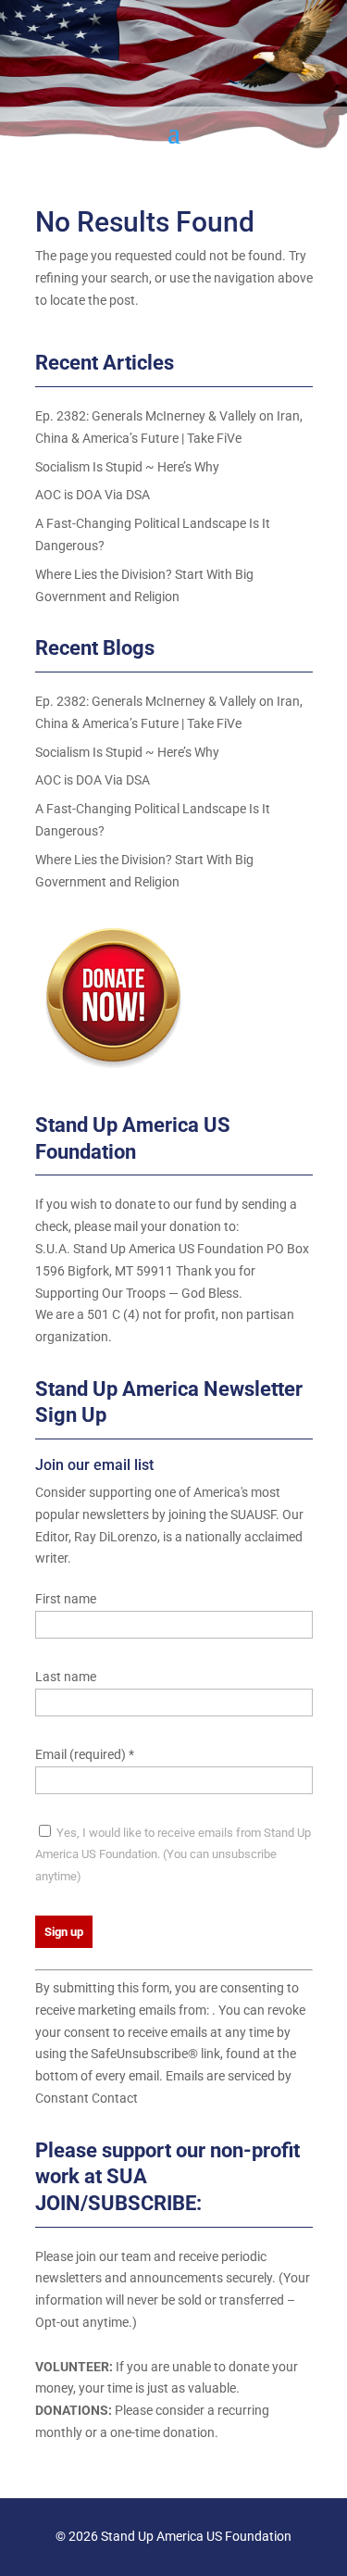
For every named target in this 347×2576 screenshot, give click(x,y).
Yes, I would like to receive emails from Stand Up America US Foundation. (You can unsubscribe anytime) (173, 1855)
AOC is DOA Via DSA (93, 495)
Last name (66, 1677)
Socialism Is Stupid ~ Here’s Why (127, 467)
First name (66, 1599)
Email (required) (85, 1754)
